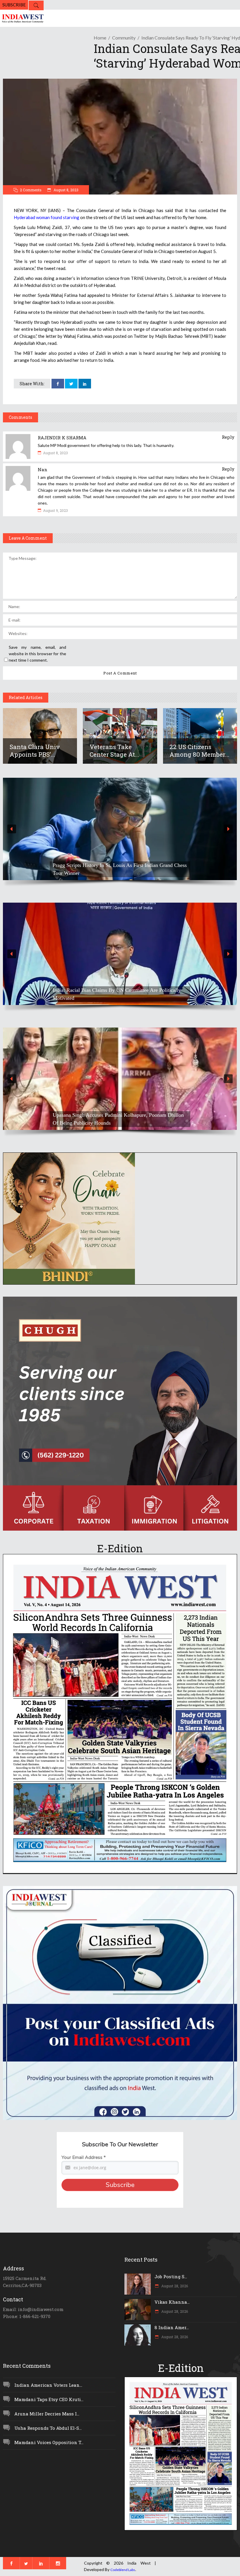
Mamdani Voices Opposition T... (49, 2442)
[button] (120, 829)
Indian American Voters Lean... (48, 2385)
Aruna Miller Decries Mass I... (47, 2414)
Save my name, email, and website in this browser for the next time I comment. (37, 654)
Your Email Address (84, 2157)
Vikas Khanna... (172, 2302)
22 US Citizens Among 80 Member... (199, 751)
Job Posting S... (171, 2276)
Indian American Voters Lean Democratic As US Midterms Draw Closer (115, 869)
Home (100, 38)
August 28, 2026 (174, 2286)
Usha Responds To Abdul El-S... (48, 2428)
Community (124, 38)
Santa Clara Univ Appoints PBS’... (35, 751)
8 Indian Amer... (172, 2327)
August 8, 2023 (66, 190)
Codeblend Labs (123, 2570)
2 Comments (31, 190)
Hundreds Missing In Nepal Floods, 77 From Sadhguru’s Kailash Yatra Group (113, 994)
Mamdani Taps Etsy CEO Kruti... (49, 2399)
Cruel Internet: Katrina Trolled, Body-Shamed (102, 1123)
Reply (228, 437)
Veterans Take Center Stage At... (114, 751)
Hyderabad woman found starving (47, 217)
